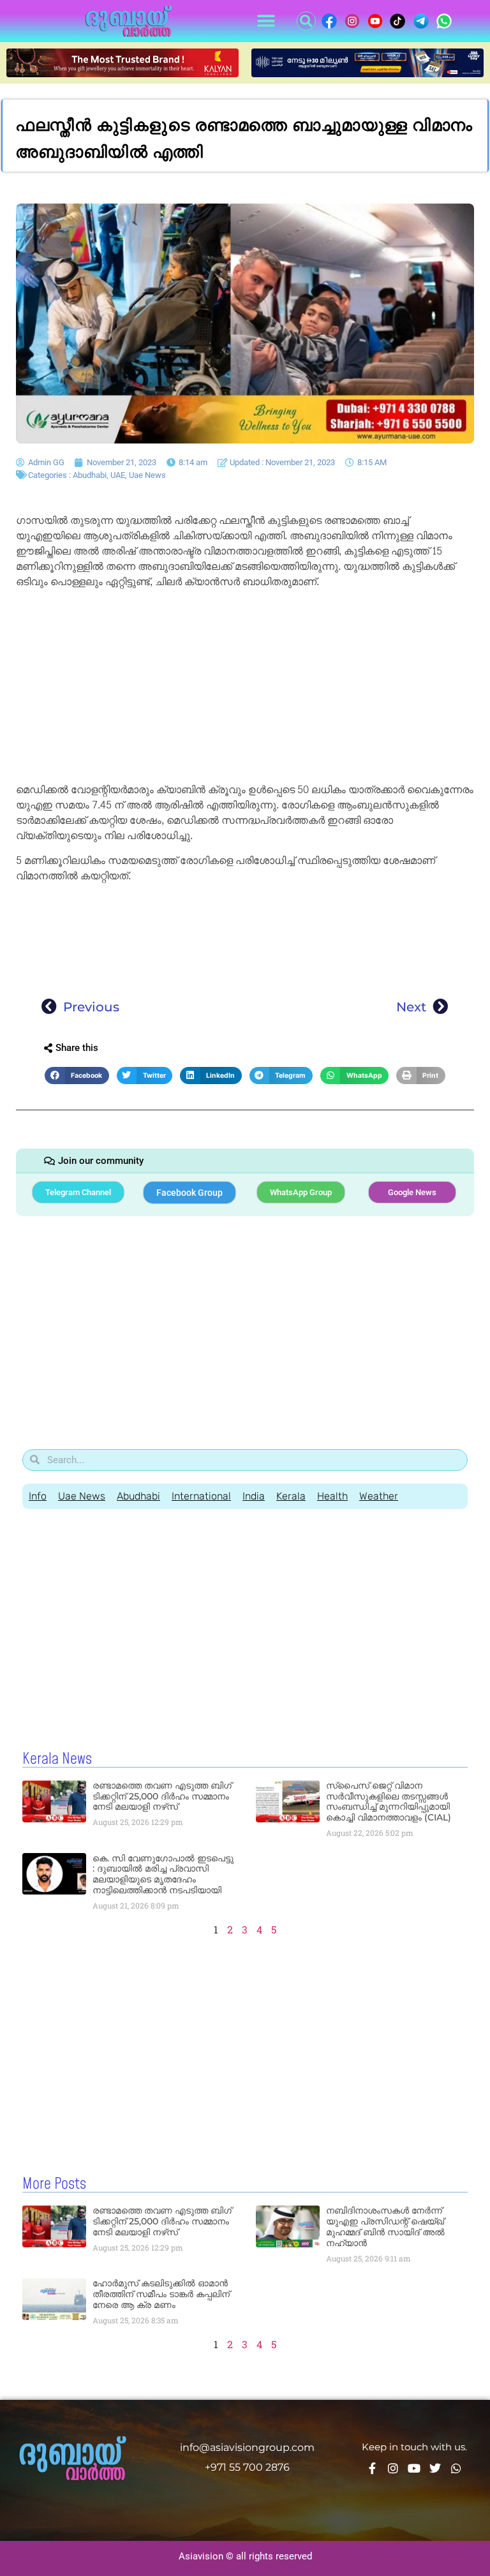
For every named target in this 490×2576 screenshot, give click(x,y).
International (201, 1496)
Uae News (147, 475)
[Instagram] (393, 2468)
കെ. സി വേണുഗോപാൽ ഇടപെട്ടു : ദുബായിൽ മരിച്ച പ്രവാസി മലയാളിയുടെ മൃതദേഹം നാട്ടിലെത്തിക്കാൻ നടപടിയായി (163, 1874)
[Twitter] (435, 2468)
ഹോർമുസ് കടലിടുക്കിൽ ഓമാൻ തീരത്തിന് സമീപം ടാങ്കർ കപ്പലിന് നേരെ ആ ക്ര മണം (161, 2294)
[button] (266, 21)
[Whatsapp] (456, 2468)
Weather (379, 1496)
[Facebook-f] (372, 2468)
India (254, 1496)
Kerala (291, 1496)
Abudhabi (90, 475)
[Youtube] (414, 2468)
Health (332, 1496)
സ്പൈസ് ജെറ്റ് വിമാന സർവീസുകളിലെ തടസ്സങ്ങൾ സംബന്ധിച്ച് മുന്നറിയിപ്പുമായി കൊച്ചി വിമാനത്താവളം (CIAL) (389, 1801)
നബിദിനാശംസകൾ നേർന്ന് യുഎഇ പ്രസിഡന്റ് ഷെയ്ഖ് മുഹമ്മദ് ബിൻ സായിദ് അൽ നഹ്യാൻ (385, 2226)
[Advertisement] (245, 688)
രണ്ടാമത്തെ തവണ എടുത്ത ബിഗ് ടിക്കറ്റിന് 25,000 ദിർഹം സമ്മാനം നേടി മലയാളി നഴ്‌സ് (162, 1796)
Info (38, 1496)
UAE (118, 475)
